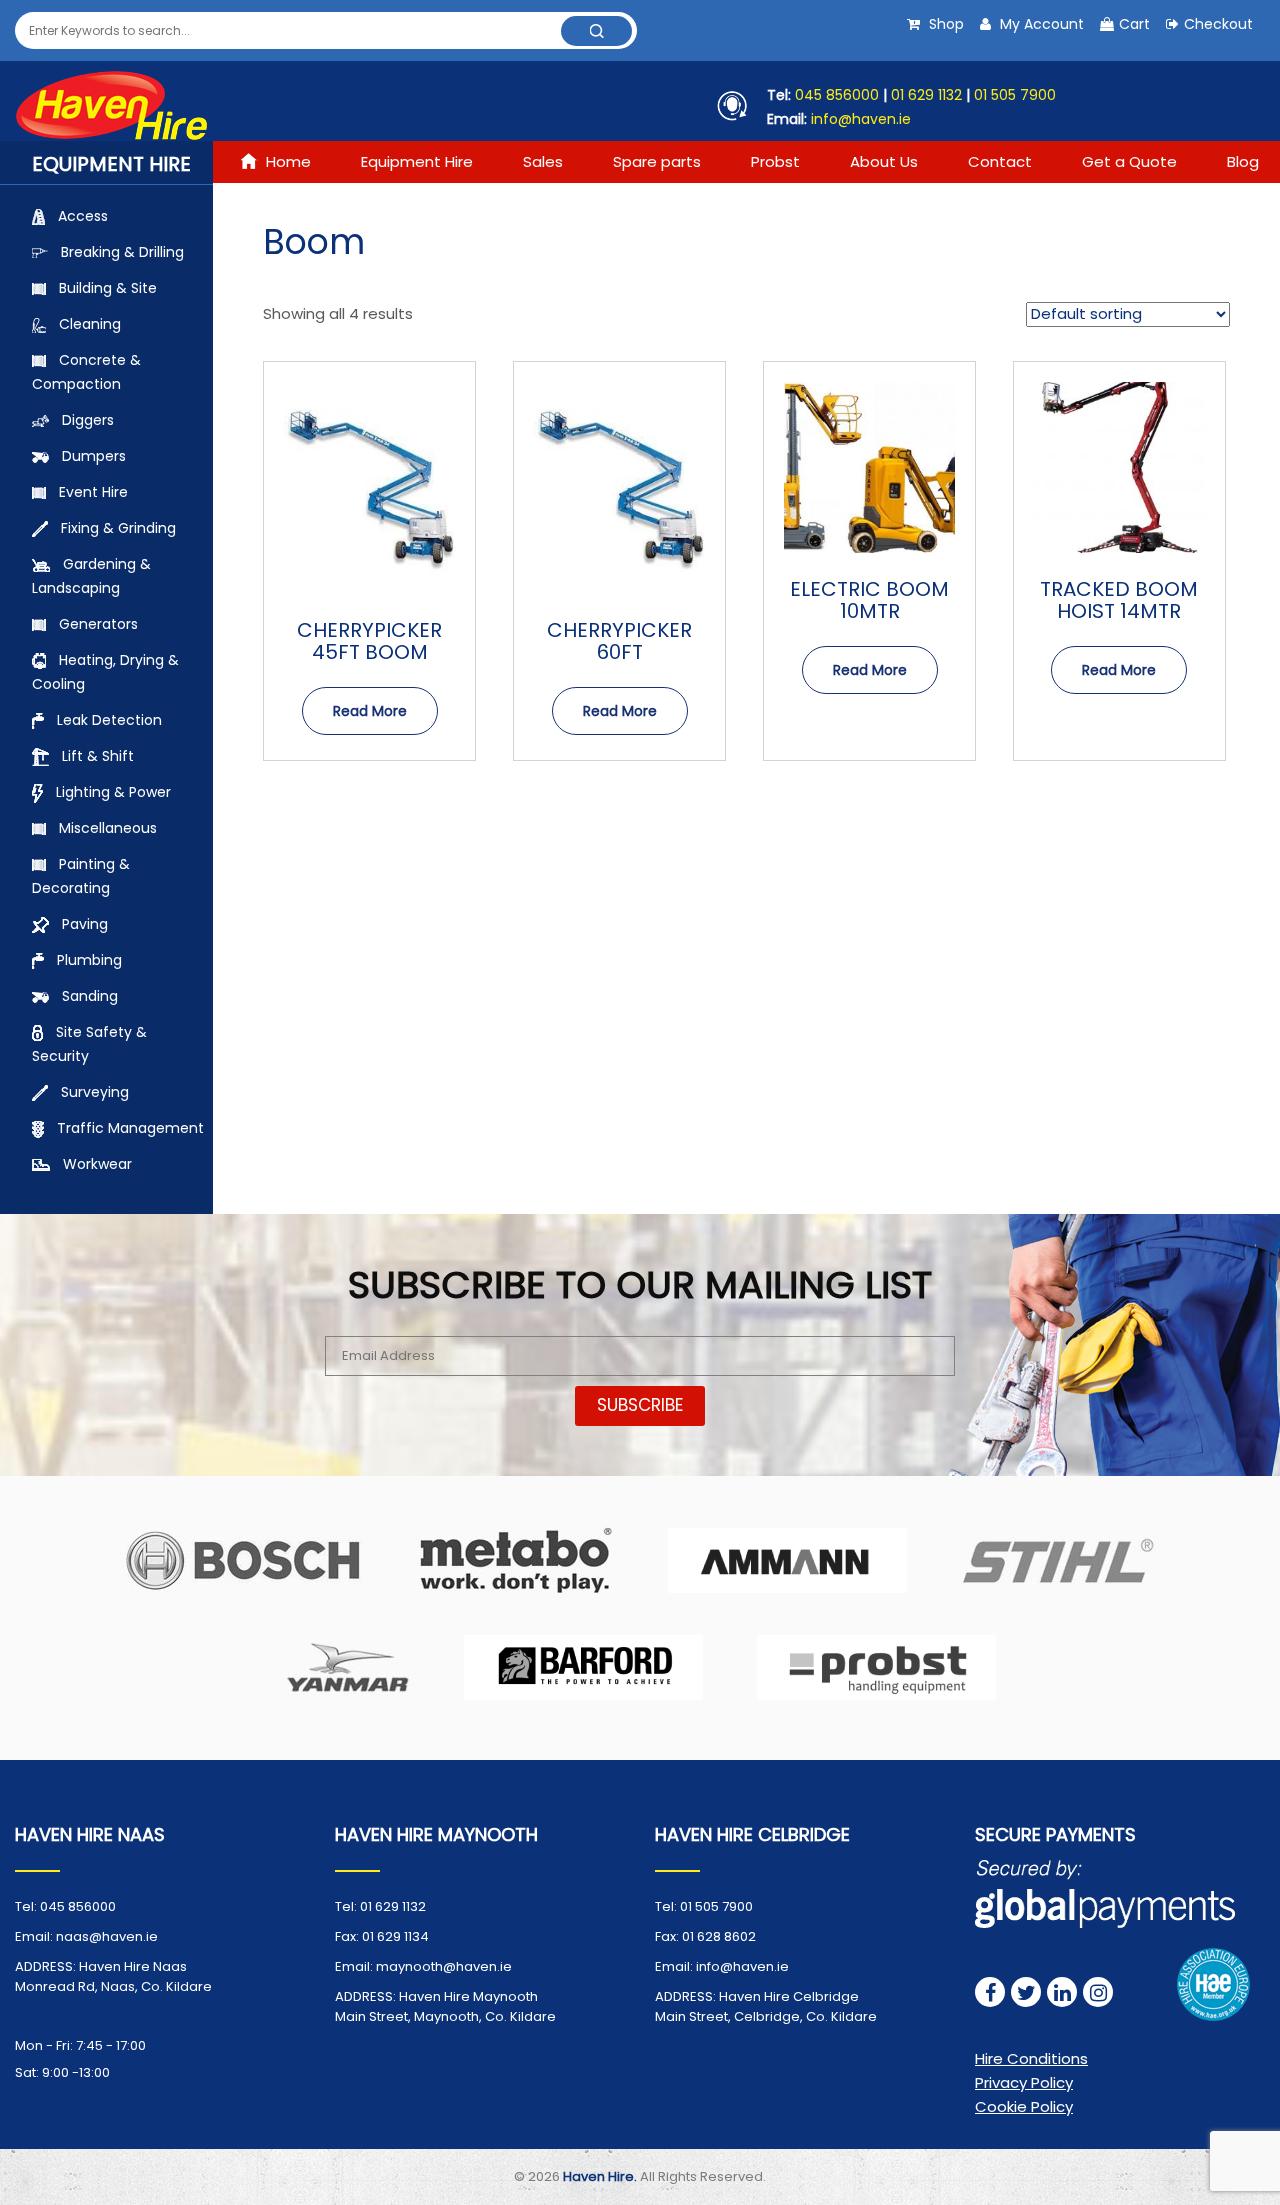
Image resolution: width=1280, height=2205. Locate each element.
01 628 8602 (719, 1936)
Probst (775, 161)
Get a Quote (1129, 161)
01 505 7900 (1015, 95)
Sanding (90, 996)
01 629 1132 (926, 95)
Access (83, 216)
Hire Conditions (1031, 2058)
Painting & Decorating (81, 876)
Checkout (1218, 24)
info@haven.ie (859, 119)
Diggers (88, 420)
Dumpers (94, 456)
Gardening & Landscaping (91, 576)
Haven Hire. (600, 2176)
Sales (543, 161)
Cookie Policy (1024, 2106)
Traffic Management (130, 1128)
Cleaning (90, 324)
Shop (944, 24)
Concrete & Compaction (86, 372)
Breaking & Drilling (122, 252)
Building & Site (108, 288)
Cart (1134, 24)
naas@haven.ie (107, 1936)
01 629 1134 (395, 1936)
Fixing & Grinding (118, 528)
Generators (98, 624)
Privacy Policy (1024, 2082)
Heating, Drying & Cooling (105, 672)
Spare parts (657, 161)
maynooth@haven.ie (444, 1966)
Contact (1000, 161)
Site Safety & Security (89, 1044)
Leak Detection (109, 720)
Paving (85, 924)
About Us (884, 161)
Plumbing (89, 960)
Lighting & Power (113, 792)
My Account (1040, 24)
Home (288, 161)
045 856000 (837, 95)
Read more (370, 711)
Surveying (95, 1092)
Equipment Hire (417, 161)
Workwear (97, 1164)
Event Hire (93, 492)
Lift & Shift (98, 756)
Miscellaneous (108, 828)
